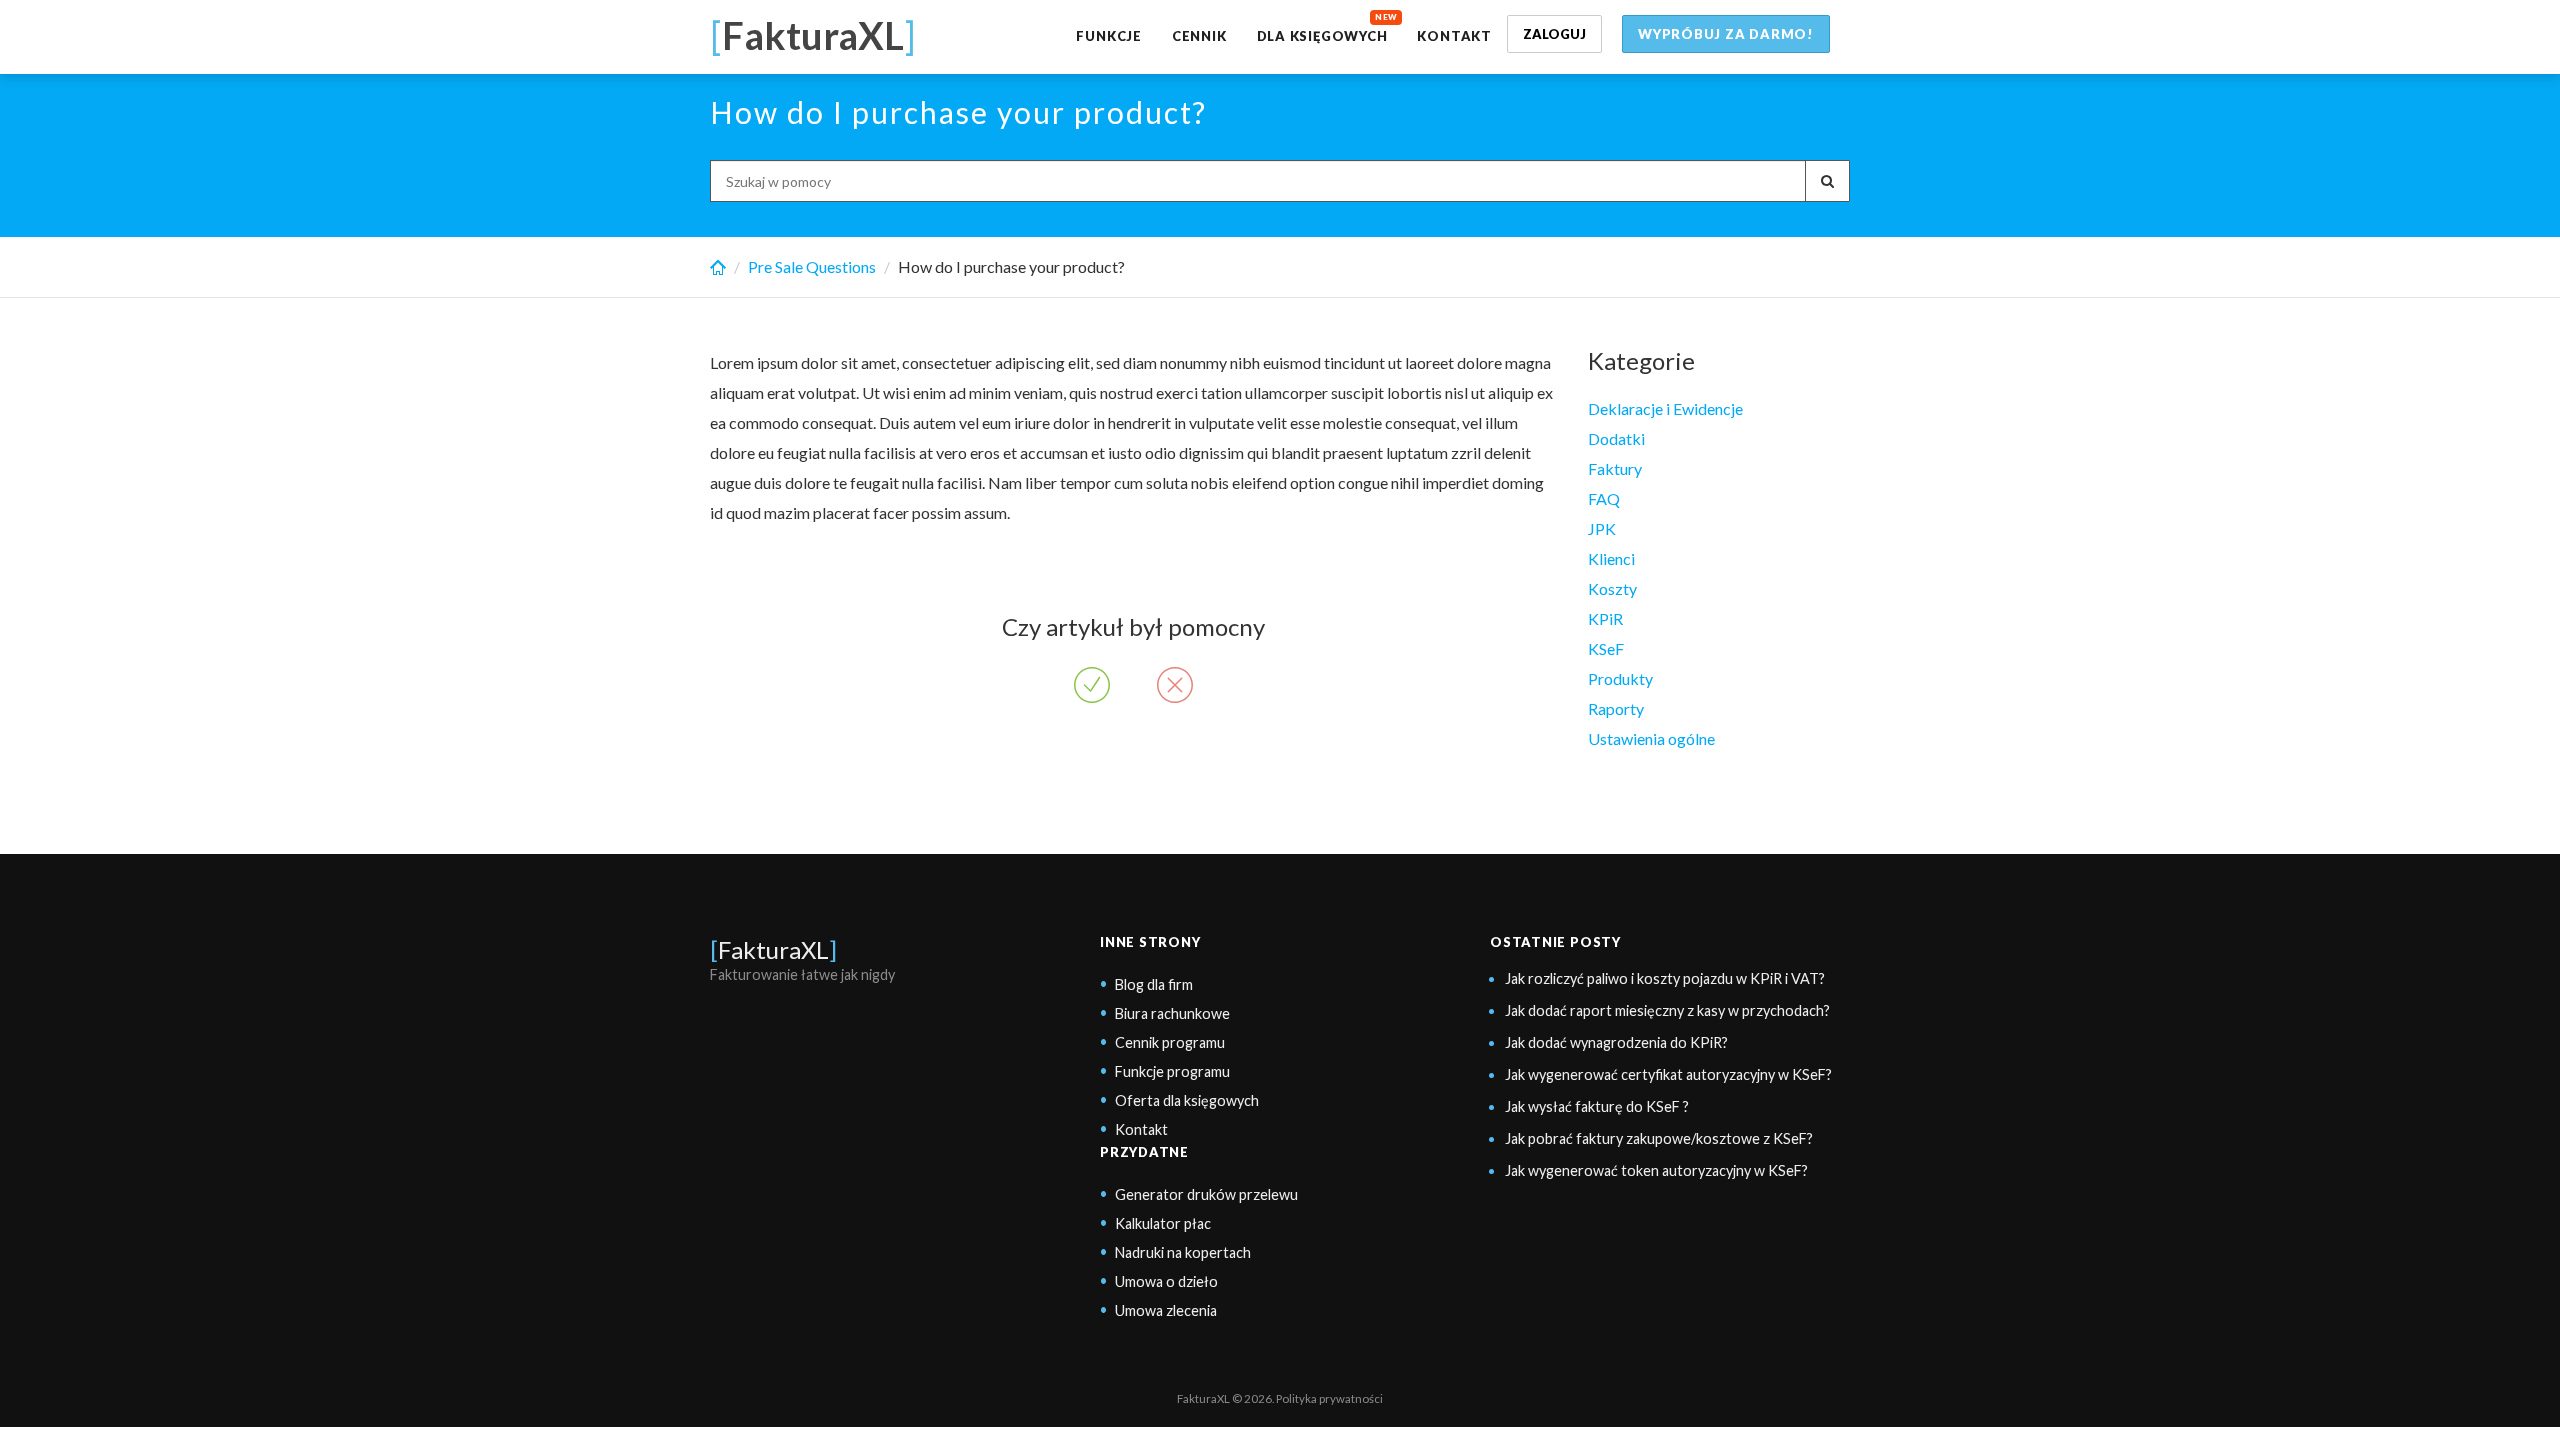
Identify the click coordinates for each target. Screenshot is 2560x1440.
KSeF (1606, 648)
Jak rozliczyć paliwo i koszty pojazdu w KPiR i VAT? (1665, 978)
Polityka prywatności (1329, 1398)
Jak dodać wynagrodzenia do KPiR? (1616, 1042)
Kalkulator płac (1163, 1223)
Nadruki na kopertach (1183, 1252)
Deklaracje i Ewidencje (1665, 408)
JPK (1602, 528)
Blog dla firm (1154, 984)
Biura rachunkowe (1172, 1013)
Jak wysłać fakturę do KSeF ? (1597, 1106)
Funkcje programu (1172, 1071)
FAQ (1604, 498)
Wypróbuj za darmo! (1726, 34)
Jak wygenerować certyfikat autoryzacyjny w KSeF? (1668, 1074)
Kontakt (1454, 36)
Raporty (1616, 708)
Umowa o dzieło (1166, 1281)
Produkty (1620, 678)
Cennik (1199, 36)
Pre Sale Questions (812, 266)
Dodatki (1616, 438)
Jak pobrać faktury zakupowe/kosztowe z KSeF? (1659, 1138)
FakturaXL (773, 949)
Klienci (1611, 558)
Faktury (1615, 468)
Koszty (1612, 588)
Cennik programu (1170, 1042)
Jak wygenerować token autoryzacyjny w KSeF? (1656, 1170)
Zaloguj (1554, 34)
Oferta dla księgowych (1187, 1100)
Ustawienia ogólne (1651, 738)
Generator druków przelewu (1206, 1194)
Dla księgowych (1322, 36)
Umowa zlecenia (1166, 1310)
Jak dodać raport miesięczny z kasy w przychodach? (1667, 1010)
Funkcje (1108, 36)
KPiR (1605, 618)
